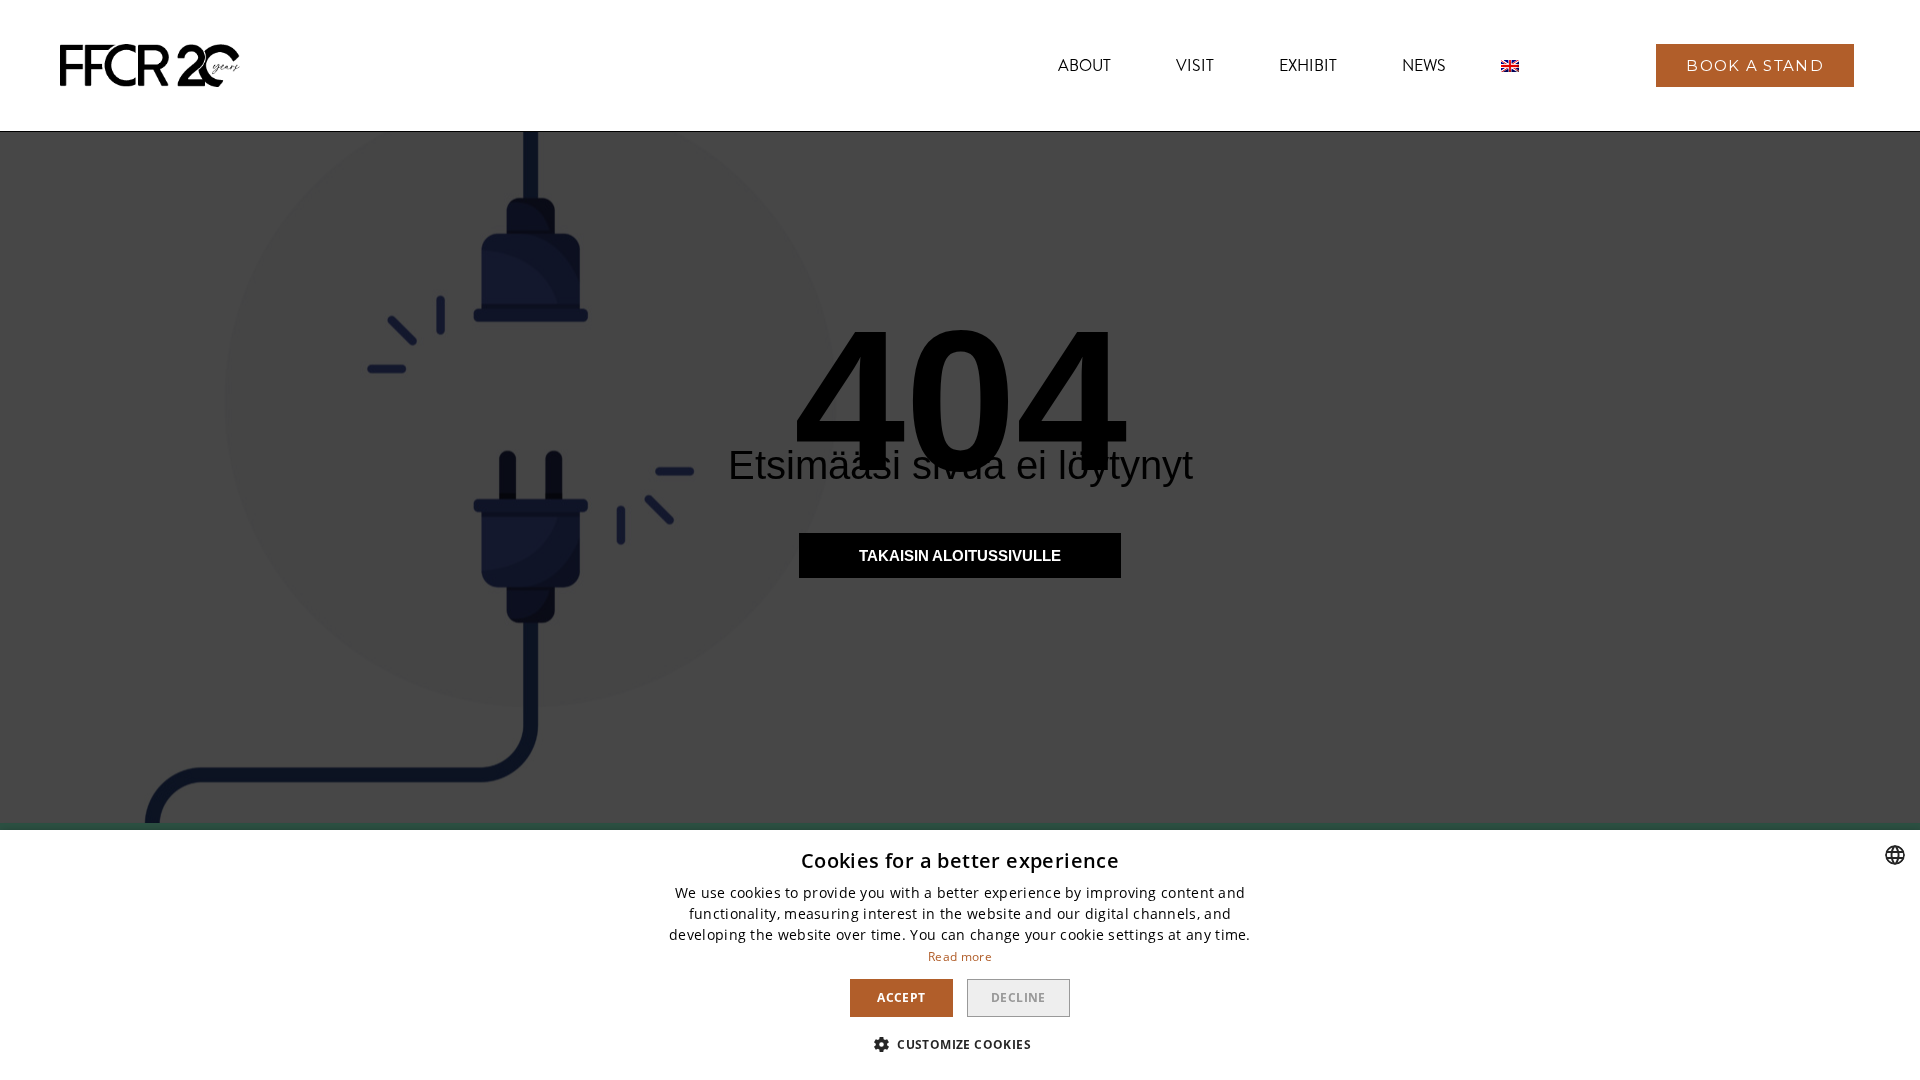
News (1424, 65)
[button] (1755, 65)
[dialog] (960, 955)
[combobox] (1895, 855)
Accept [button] (901, 997)
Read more (960, 956)
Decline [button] (1018, 997)
